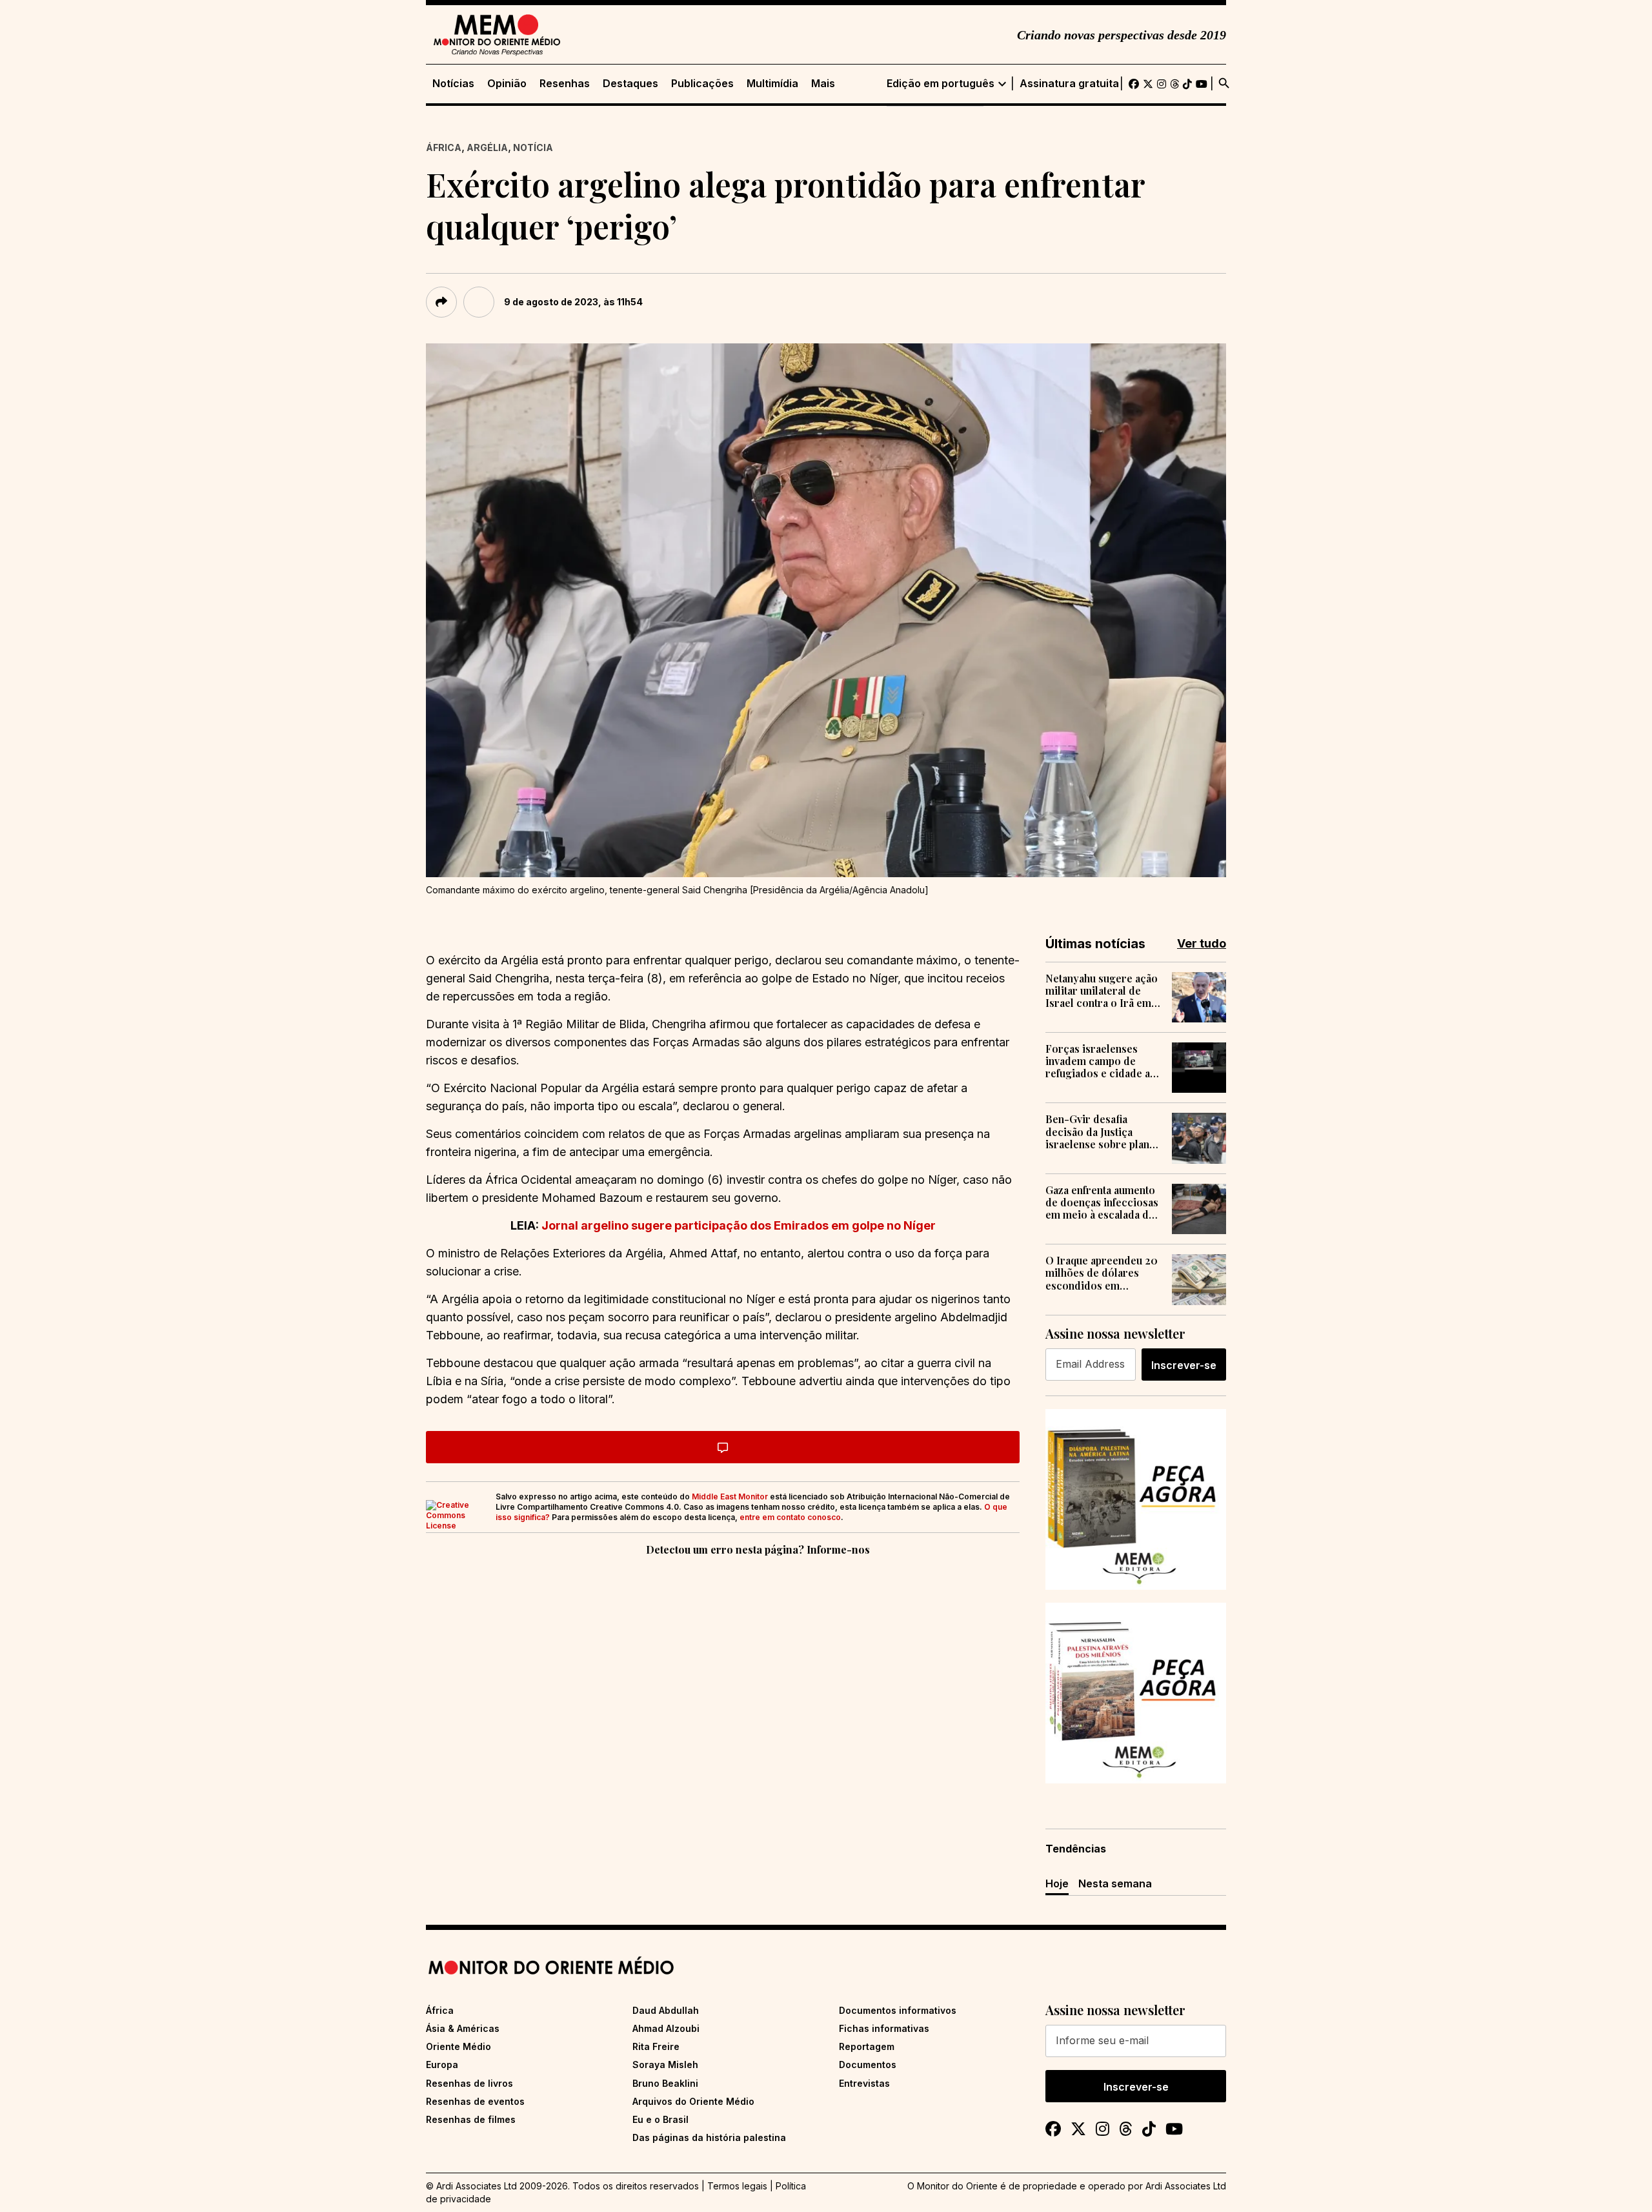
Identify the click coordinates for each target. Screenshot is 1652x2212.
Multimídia (772, 84)
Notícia (533, 147)
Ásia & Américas (463, 2028)
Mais (823, 84)
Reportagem (867, 2046)
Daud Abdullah (666, 2010)
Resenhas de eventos (475, 2101)
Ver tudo (1202, 943)
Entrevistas (864, 2083)
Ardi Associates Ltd (1186, 2186)
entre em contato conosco (790, 1517)
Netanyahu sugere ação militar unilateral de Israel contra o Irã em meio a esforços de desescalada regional (1102, 991)
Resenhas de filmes (471, 2119)
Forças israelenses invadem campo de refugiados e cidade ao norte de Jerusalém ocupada (1101, 1061)
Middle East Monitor (730, 1497)
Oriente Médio (458, 2046)
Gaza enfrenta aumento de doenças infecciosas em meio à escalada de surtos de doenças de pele (1102, 1202)
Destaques (630, 84)
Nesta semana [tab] (1115, 1883)
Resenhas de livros (469, 2083)
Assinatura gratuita (1069, 84)
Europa (442, 2065)
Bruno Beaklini (665, 2083)
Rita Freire (656, 2046)
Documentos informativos (898, 2010)
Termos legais (737, 2186)
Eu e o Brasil (660, 2119)
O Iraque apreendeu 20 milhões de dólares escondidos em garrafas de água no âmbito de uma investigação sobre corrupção (1102, 1273)
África (444, 147)
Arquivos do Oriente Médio (693, 2101)
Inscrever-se (1184, 1365)
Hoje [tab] (1057, 1883)
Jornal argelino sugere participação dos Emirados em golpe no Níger (739, 1225)
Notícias (453, 84)
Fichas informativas (884, 2028)
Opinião (507, 84)
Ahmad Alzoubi (666, 2028)
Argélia (487, 147)
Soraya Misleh (665, 2065)
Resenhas (565, 84)
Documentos (868, 2065)
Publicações (702, 84)
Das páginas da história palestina (709, 2137)
